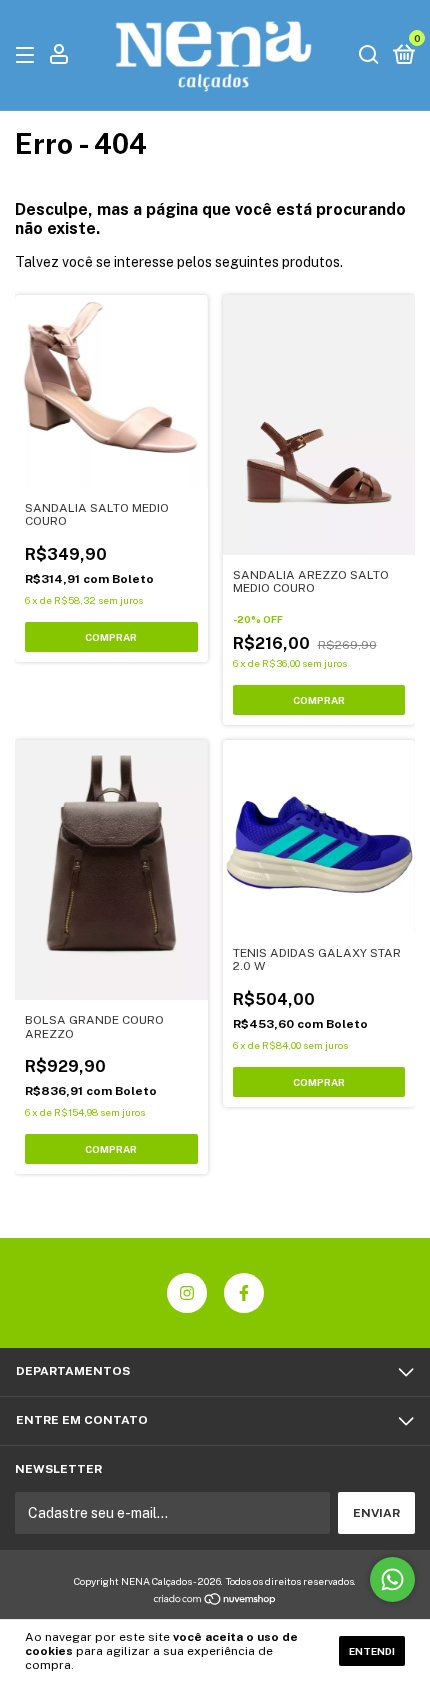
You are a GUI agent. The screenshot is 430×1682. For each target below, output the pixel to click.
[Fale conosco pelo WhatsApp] (392, 1579)
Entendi (372, 1651)
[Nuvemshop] (215, 1601)
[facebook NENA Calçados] (244, 1293)
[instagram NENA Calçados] (187, 1293)
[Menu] (28, 56)
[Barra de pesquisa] (369, 56)
